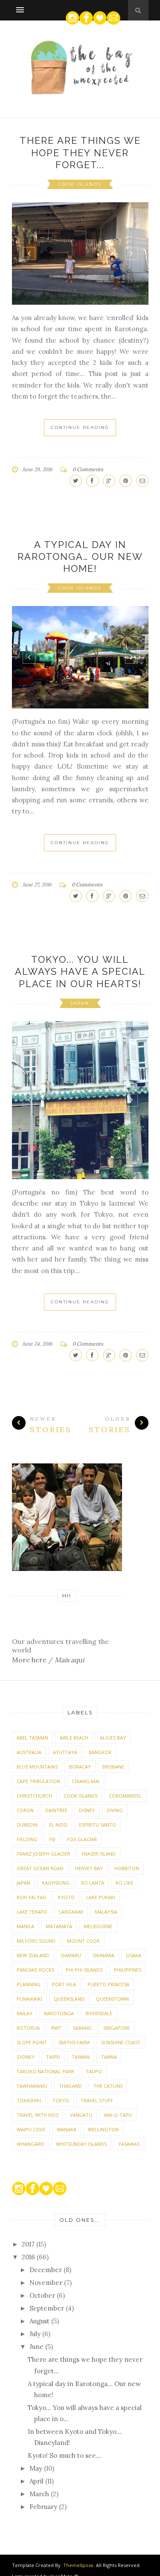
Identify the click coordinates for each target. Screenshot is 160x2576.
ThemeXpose (78, 2565)
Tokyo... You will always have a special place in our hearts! (80, 972)
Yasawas (129, 2144)
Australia (29, 1752)
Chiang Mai (86, 1781)
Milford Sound (36, 1941)
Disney (87, 1810)
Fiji (52, 1839)
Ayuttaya (65, 1752)
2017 (29, 2244)
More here (29, 1660)
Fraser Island (99, 1854)
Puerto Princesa (108, 1984)
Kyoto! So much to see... (64, 2455)
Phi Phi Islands (84, 1970)
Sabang (82, 2028)
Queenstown (112, 1999)
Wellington (103, 2129)
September (48, 2308)
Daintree (56, 1810)
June (37, 2347)
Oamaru (71, 1955)
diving (115, 1810)
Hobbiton (127, 1868)
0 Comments (88, 469)
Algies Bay (113, 1738)
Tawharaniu (32, 2086)
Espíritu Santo (97, 1825)
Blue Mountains (37, 1767)
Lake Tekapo (32, 1912)
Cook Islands (80, 184)
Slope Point (32, 2042)
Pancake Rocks (35, 1970)
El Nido (58, 1825)
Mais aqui (69, 1660)
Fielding (27, 1839)
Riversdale (99, 2013)
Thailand (70, 2086)
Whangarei (31, 2144)
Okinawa (103, 1955)
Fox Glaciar (82, 1839)
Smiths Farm (74, 2042)
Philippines (128, 1970)
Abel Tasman (32, 1738)
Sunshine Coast (121, 2042)
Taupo (94, 2071)
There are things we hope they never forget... (80, 153)
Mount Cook (83, 1941)
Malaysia (106, 1912)
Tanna (109, 2057)
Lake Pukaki (101, 1897)
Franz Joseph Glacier (43, 1854)
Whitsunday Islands (81, 2144)
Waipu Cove (31, 2129)
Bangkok (100, 1752)
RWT (56, 2028)
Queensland (69, 1999)
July (36, 2334)
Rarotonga (59, 2013)
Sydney (26, 2057)
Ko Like (124, 1883)
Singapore (116, 2028)
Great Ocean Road (40, 1868)
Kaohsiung (56, 1883)
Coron (25, 1810)
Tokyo (61, 2100)
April (37, 2481)
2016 (29, 2257)
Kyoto (66, 1897)
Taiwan (81, 2057)
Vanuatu (81, 2115)
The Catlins (108, 2086)
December (47, 2270)
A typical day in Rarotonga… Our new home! (80, 557)
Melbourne (98, 1926)
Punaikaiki (29, 1999)
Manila (25, 1926)
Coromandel (125, 1796)
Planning (29, 1984)
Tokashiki (29, 2100)
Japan (80, 1003)
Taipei (53, 2057)
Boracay (80, 1767)
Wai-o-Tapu (118, 2115)
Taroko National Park (45, 2071)
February (44, 2507)
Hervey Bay (89, 1868)
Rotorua (28, 2028)
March (40, 2494)
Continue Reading (80, 427)
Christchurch (34, 1796)
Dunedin (27, 1825)
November (47, 2283)
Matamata (59, 1926)
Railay (25, 2013)
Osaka (134, 1955)
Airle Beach (74, 1738)
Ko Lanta (93, 1883)
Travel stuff (97, 2100)
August (40, 2321)
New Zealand (33, 1955)
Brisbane (113, 1767)
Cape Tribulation (38, 1781)
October (43, 2295)
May (37, 2468)
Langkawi (71, 1912)
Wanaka (67, 2129)
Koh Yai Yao (32, 1897)
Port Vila (64, 1984)
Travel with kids (38, 2115)
